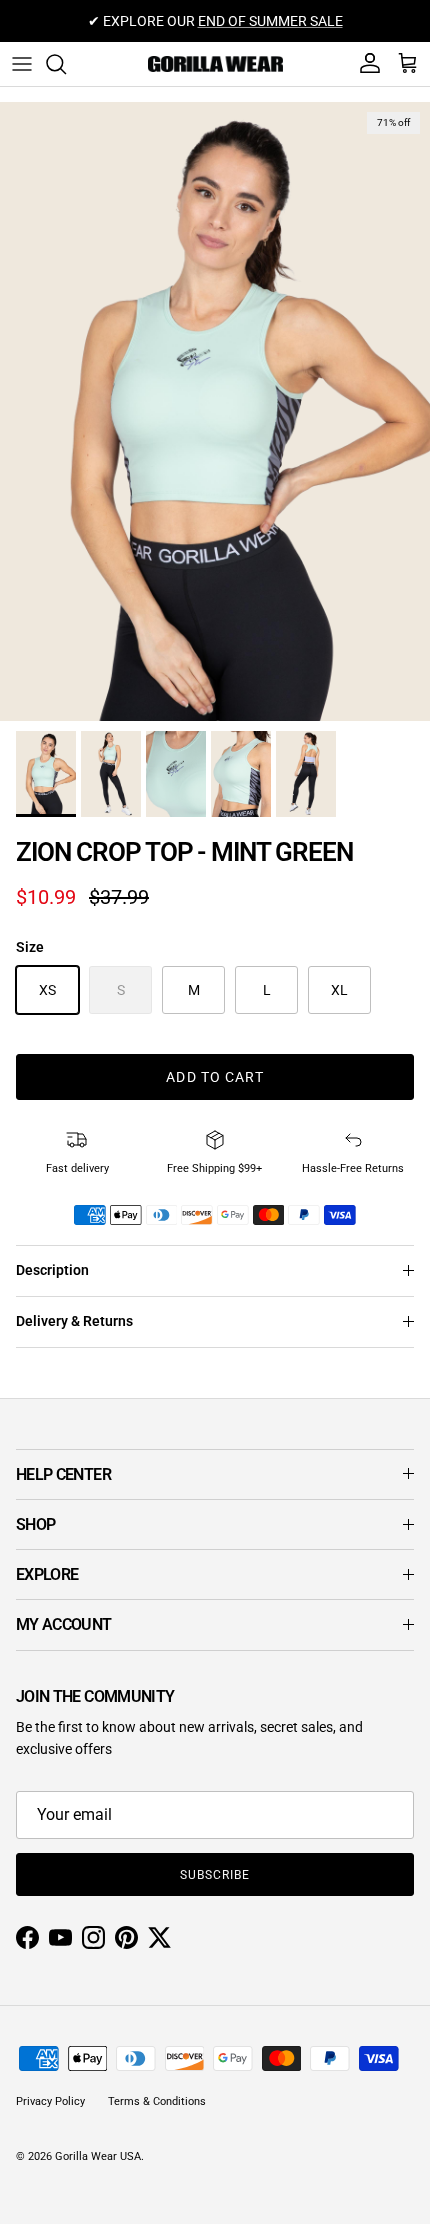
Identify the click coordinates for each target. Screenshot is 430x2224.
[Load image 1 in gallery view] (215, 411)
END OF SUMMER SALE (270, 21)
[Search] (66, 64)
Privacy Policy (50, 2101)
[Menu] (22, 64)
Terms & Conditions (157, 2101)
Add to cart (214, 1077)
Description (52, 1270)
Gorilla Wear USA (98, 2156)
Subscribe (215, 1875)
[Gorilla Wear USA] (215, 64)
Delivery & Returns (74, 1321)
